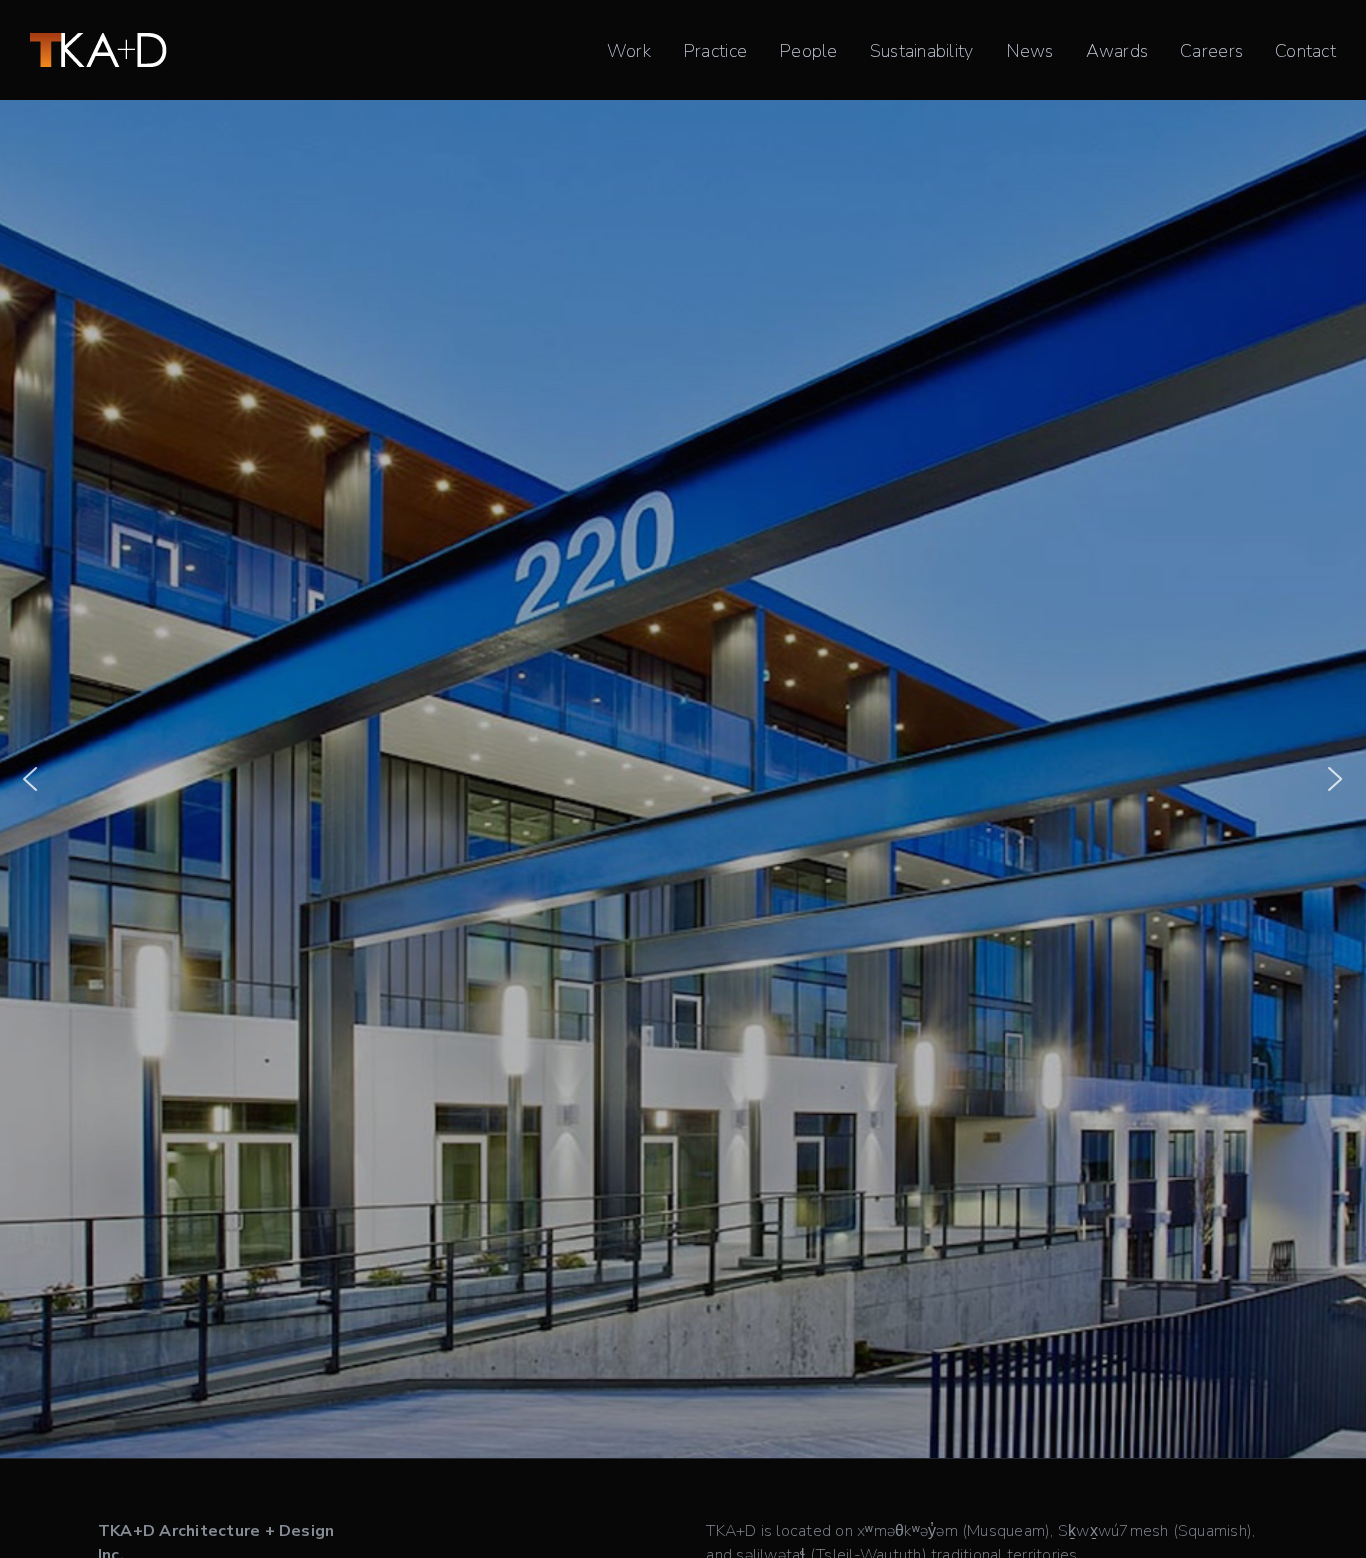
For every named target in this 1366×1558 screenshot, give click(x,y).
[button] (30, 779)
